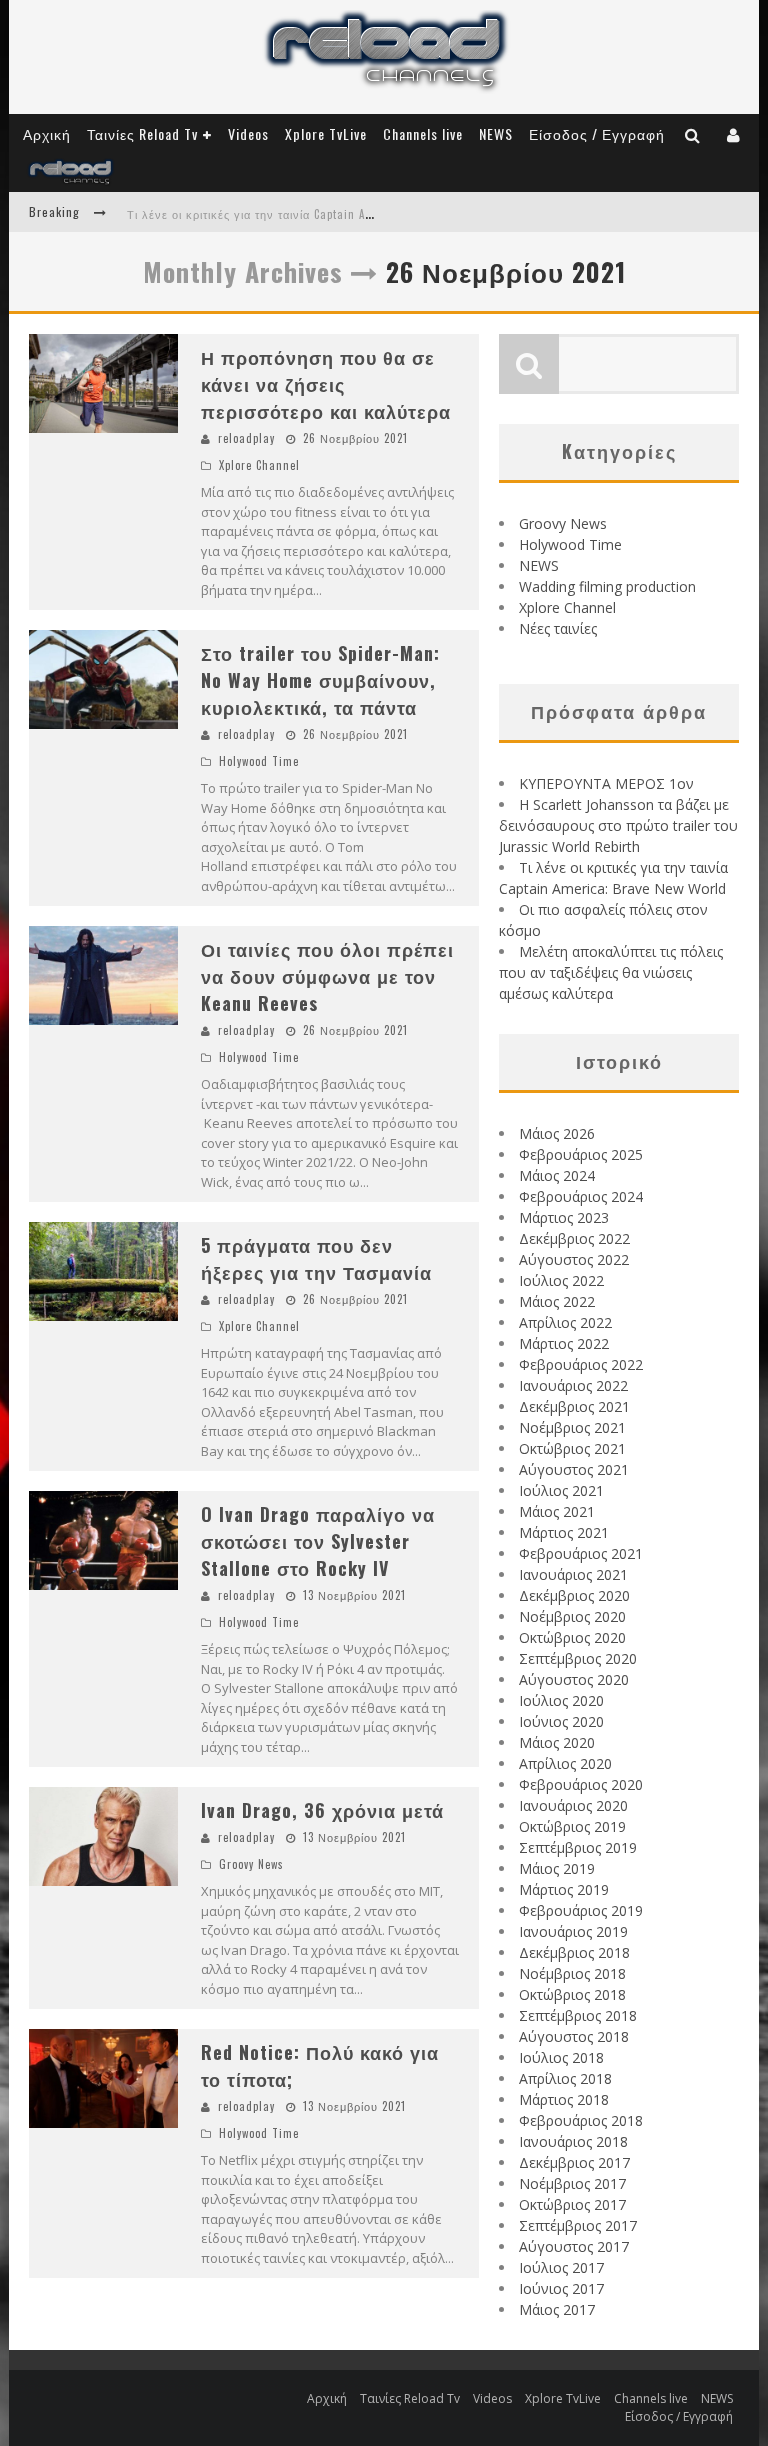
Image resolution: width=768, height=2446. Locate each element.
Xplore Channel (259, 465)
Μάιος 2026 (557, 1133)
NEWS (496, 133)
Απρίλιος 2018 (565, 2078)
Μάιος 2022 (557, 1301)
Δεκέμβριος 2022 (574, 1238)
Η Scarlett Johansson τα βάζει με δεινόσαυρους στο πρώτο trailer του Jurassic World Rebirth (618, 825)
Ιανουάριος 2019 (573, 1931)
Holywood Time (259, 761)
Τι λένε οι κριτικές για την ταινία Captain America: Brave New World (313, 214)
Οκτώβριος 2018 (572, 1994)
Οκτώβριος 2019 (572, 1826)
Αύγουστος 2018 (574, 2036)
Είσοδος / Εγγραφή (597, 133)
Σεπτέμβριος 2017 (578, 2225)
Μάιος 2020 (557, 1742)
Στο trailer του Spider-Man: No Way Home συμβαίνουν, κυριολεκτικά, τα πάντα (320, 680)
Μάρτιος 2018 (564, 2099)
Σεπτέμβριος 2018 (578, 2015)
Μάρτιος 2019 (564, 1889)
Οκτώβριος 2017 (572, 2204)
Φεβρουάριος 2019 (581, 1910)
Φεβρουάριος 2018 (581, 2120)
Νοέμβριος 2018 (572, 1973)
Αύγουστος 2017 (574, 2246)
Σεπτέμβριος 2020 (578, 1658)
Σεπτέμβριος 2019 (578, 1847)
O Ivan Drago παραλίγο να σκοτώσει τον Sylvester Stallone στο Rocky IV (318, 1541)
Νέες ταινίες (558, 628)
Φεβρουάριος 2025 (581, 1154)
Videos (248, 133)
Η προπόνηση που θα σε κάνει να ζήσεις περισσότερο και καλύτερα (326, 384)
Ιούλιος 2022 (561, 1280)
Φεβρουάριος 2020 (581, 1784)
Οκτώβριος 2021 (572, 1448)
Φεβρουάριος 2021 (581, 1553)
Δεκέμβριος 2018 (574, 1952)
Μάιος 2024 (557, 1175)
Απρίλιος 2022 (565, 1322)
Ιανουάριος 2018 (573, 2141)
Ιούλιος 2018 (561, 2057)
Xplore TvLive (326, 133)
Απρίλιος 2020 (565, 1763)
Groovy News (251, 1864)
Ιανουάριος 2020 (573, 1805)
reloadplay (246, 438)
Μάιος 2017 (557, 2309)
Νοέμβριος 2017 (572, 2183)
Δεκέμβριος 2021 (574, 1406)
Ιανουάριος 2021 (573, 1574)
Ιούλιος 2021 (561, 1490)
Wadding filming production (607, 586)
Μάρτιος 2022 (564, 1343)
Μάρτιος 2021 (564, 1532)
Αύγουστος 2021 (574, 1469)
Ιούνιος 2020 (561, 1721)
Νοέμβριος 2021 (572, 1427)
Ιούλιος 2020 (561, 1700)
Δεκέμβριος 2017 (574, 2162)
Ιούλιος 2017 (561, 2267)
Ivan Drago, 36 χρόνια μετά (322, 1810)
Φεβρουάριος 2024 (581, 1196)
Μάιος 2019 (557, 1868)
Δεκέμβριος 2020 (574, 1595)
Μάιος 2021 (557, 1511)
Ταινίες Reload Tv (142, 133)
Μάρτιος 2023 (564, 1217)
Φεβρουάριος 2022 (581, 1364)
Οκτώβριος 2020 (572, 1637)
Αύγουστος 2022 (574, 1259)
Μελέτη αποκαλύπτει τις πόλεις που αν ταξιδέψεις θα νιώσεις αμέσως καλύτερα (611, 972)
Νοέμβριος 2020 (572, 1616)
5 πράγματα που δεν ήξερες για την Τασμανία (316, 1258)
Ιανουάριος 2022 (573, 1385)
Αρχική (47, 133)
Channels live (423, 133)
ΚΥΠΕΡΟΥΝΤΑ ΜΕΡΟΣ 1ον (606, 783)
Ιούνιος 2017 (561, 2288)
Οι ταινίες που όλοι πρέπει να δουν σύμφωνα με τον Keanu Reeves (327, 976)
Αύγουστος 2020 (574, 1679)
